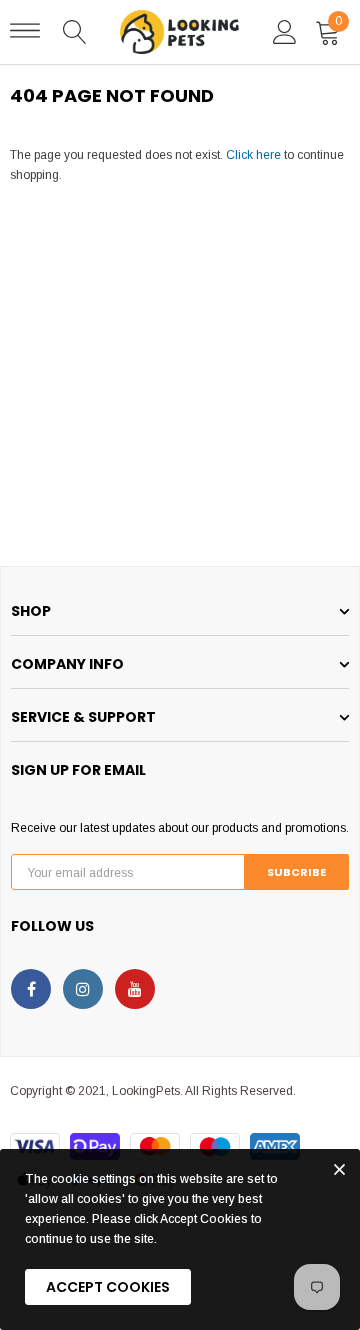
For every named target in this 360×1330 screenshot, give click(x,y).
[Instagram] (83, 989)
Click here (255, 155)
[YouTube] (135, 989)
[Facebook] (31, 989)
